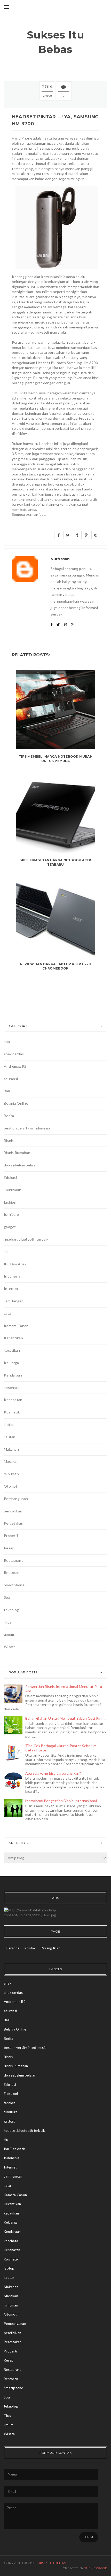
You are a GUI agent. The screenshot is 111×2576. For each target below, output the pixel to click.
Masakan (11, 1461)
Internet (11, 1289)
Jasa (7, 1313)
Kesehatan (13, 1400)
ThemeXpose (96, 2568)
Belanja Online (16, 1103)
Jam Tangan (14, 1301)
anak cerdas (14, 1054)
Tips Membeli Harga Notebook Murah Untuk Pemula (55, 759)
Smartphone (14, 1585)
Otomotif (12, 1486)
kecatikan (12, 1350)
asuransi (11, 1079)
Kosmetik (12, 1412)
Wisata (10, 1647)
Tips (8, 1622)
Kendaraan (13, 1375)
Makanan (11, 1449)
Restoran (12, 1572)
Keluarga (11, 1363)
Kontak (30, 1948)
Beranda (13, 1948)
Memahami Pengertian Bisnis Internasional (61, 1801)
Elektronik (12, 1190)
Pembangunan (16, 1499)
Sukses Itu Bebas (56, 42)
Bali (7, 1091)
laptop (9, 1424)
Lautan (10, 1437)
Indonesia (12, 1276)
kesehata (12, 1387)
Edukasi (10, 1177)
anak (8, 1041)
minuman (11, 1474)
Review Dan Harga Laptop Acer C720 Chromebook (56, 966)
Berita (9, 1116)
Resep (9, 1548)
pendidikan (13, 1511)
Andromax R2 (15, 1066)
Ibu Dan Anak (15, 1264)
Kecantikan (13, 1338)
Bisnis (9, 1140)
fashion (10, 1202)
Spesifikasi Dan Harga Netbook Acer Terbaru (55, 862)
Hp (6, 1252)
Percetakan (14, 1523)
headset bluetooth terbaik (26, 1239)
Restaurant (13, 1560)
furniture (11, 1214)
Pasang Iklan (51, 1948)
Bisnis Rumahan (17, 1153)
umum (9, 1634)
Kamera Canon (16, 1326)
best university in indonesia (27, 1128)
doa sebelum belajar (20, 1165)
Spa (7, 1597)
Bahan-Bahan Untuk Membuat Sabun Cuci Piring (66, 1718)
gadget (10, 1227)
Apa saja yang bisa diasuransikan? (53, 1773)
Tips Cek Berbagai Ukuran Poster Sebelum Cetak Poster (61, 1748)
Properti (11, 1536)
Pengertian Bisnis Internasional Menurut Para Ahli (64, 1689)
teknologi (12, 1610)
